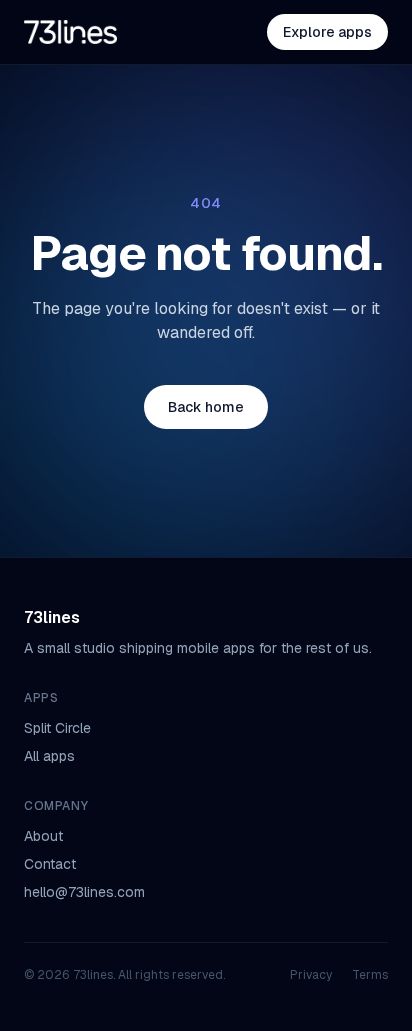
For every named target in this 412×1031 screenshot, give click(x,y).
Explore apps (327, 32)
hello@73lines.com (84, 892)
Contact (50, 864)
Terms (370, 975)
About (43, 836)
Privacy (311, 975)
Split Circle (57, 728)
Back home (206, 407)
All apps (49, 756)
